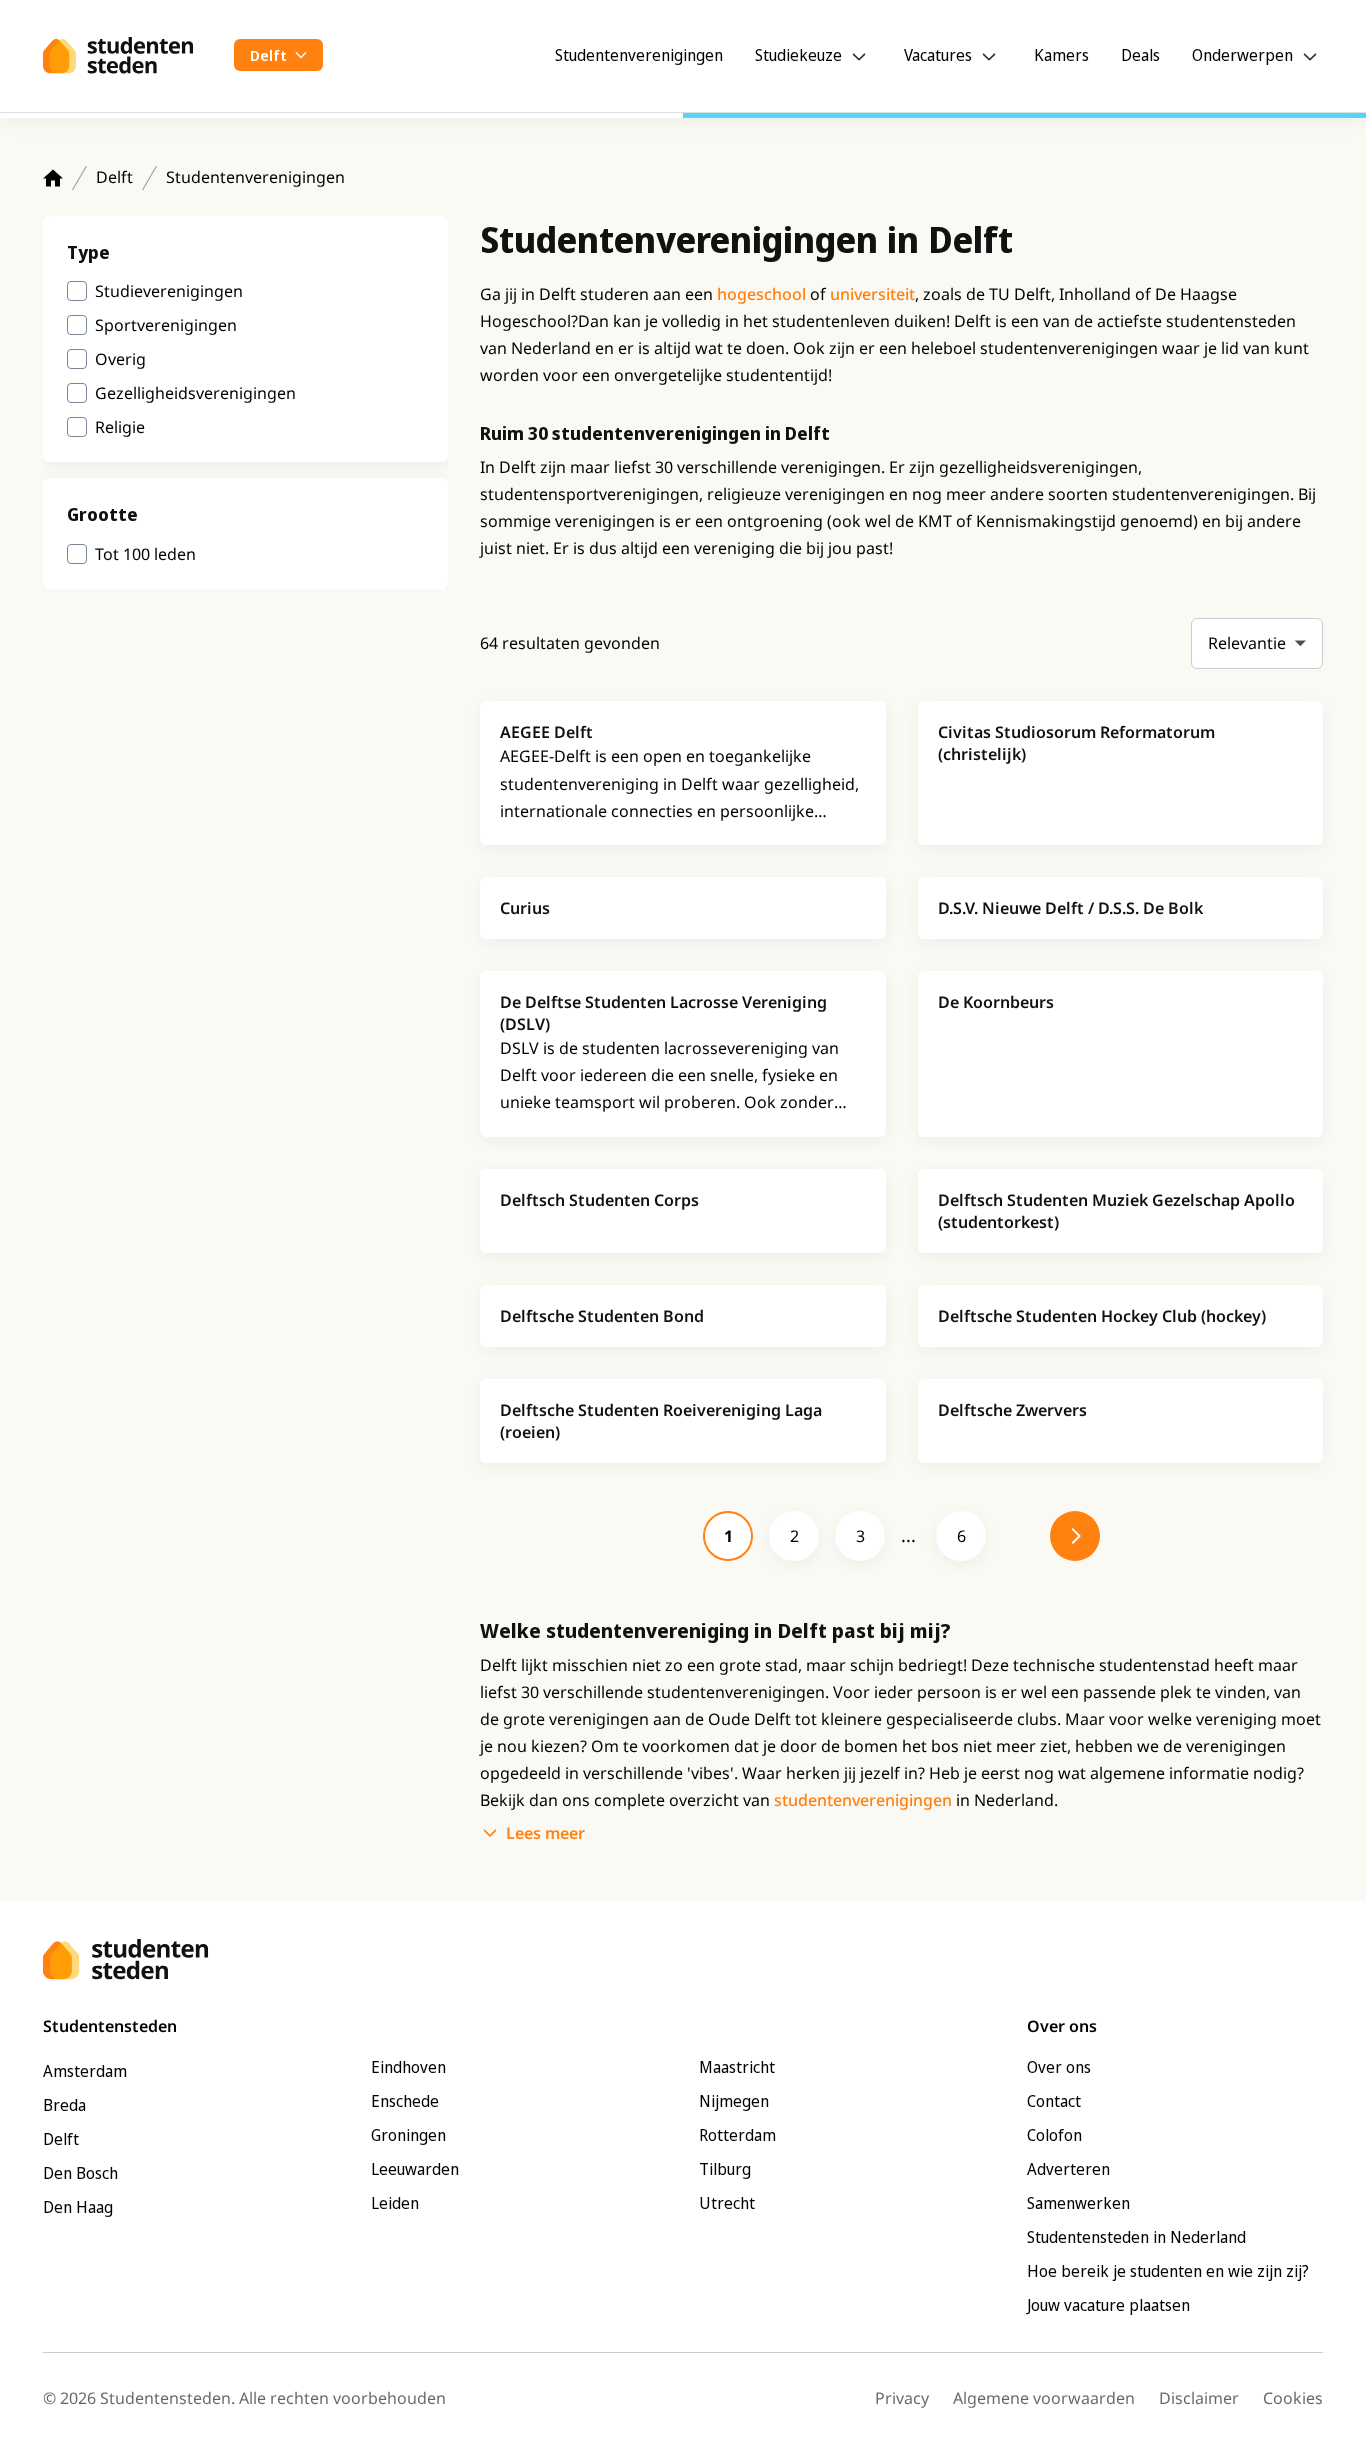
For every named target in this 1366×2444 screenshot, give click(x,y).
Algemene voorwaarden (1044, 2398)
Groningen (408, 2135)
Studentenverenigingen (639, 55)
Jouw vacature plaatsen (1108, 2305)
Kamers (1061, 55)
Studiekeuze (798, 55)
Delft (114, 177)
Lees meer (545, 1833)
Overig (120, 359)
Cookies (1293, 2398)
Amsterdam (85, 2071)
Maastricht (737, 2067)
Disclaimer (1199, 2398)
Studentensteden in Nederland (1136, 2237)
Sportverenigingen (166, 325)
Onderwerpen (1242, 55)
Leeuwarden (415, 2169)
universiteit (872, 294)
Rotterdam (737, 2135)
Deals (1140, 55)
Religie (120, 427)
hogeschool (761, 294)
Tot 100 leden (145, 554)
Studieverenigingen (169, 291)
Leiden (395, 2203)
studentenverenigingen (863, 1800)
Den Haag (78, 2207)
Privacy (902, 2398)
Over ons (1059, 2067)
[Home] (53, 178)
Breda (64, 2105)
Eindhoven (408, 2067)
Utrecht (727, 2203)
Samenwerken (1078, 2203)
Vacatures (938, 55)
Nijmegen (734, 2101)
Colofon (1054, 2135)
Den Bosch (80, 2173)
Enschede (405, 2101)
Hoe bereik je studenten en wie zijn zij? (1168, 2271)
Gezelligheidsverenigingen (195, 393)
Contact (1054, 2101)
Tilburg (725, 2169)
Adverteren (1068, 2169)
